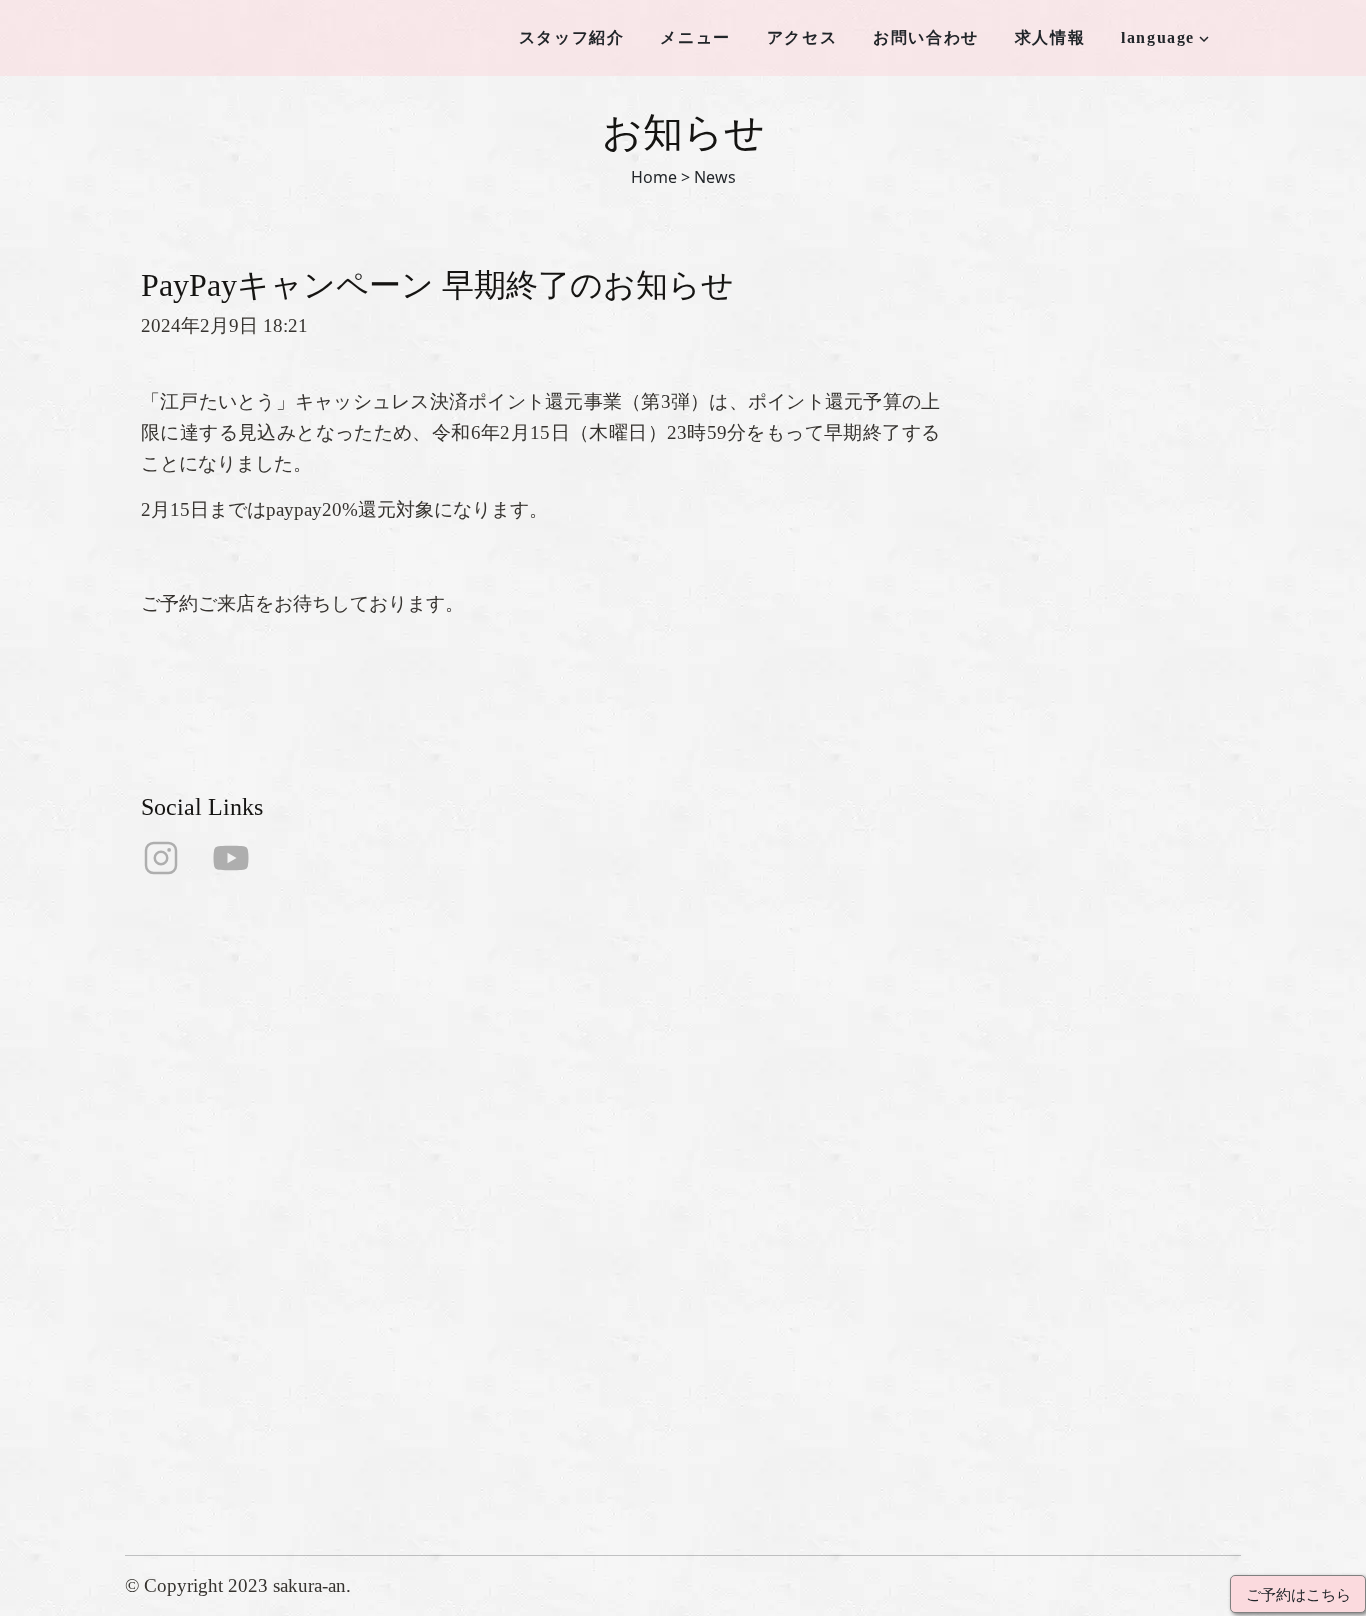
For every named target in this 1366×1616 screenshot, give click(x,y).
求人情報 (1050, 37)
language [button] (1158, 37)
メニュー (695, 37)
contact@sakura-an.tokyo (699, 1342)
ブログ (436, 1414)
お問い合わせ (926, 37)
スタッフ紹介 (572, 37)
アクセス (802, 37)
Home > (660, 177)
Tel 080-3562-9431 (674, 1310)
